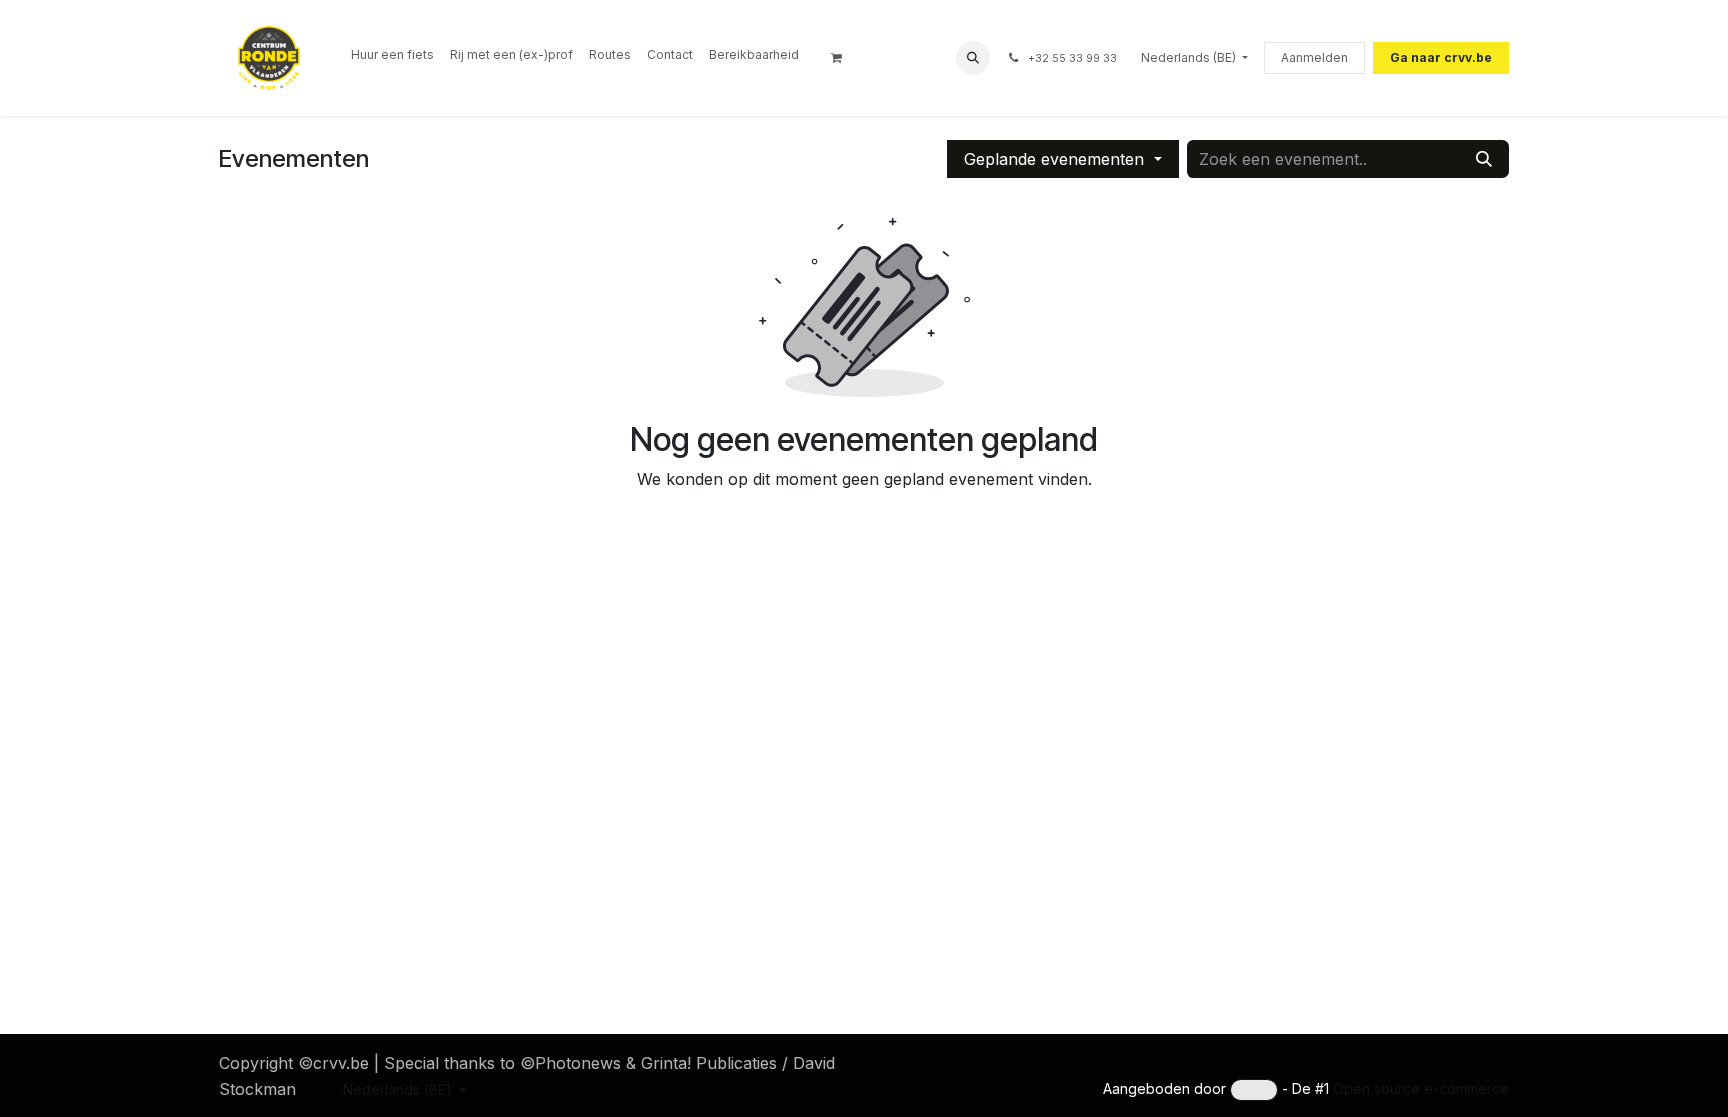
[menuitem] (392, 55)
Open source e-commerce (1421, 1088)
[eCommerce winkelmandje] (843, 58)
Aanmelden (1314, 57)
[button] (973, 58)
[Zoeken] (1484, 159)
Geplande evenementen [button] (1056, 159)
